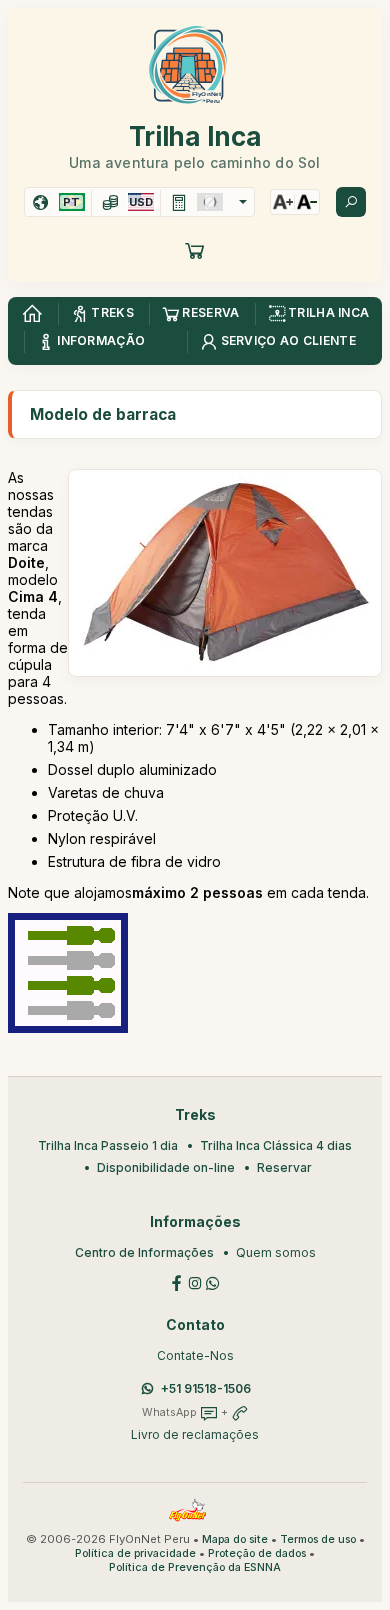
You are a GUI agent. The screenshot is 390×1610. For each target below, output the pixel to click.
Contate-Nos (195, 1355)
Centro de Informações (144, 1252)
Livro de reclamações (195, 1434)
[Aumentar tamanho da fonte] (283, 202)
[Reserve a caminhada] (195, 250)
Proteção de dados (257, 1553)
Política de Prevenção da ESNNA (195, 1567)
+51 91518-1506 (206, 1388)
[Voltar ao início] (32, 314)
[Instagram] (195, 1281)
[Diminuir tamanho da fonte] (307, 202)
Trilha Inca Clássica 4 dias (276, 1145)
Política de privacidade (135, 1553)
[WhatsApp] (213, 1281)
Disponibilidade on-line (166, 1167)
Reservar (284, 1167)
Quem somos (276, 1252)
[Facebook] (177, 1281)
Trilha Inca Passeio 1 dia (108, 1145)
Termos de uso (318, 1539)
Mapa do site (235, 1539)
